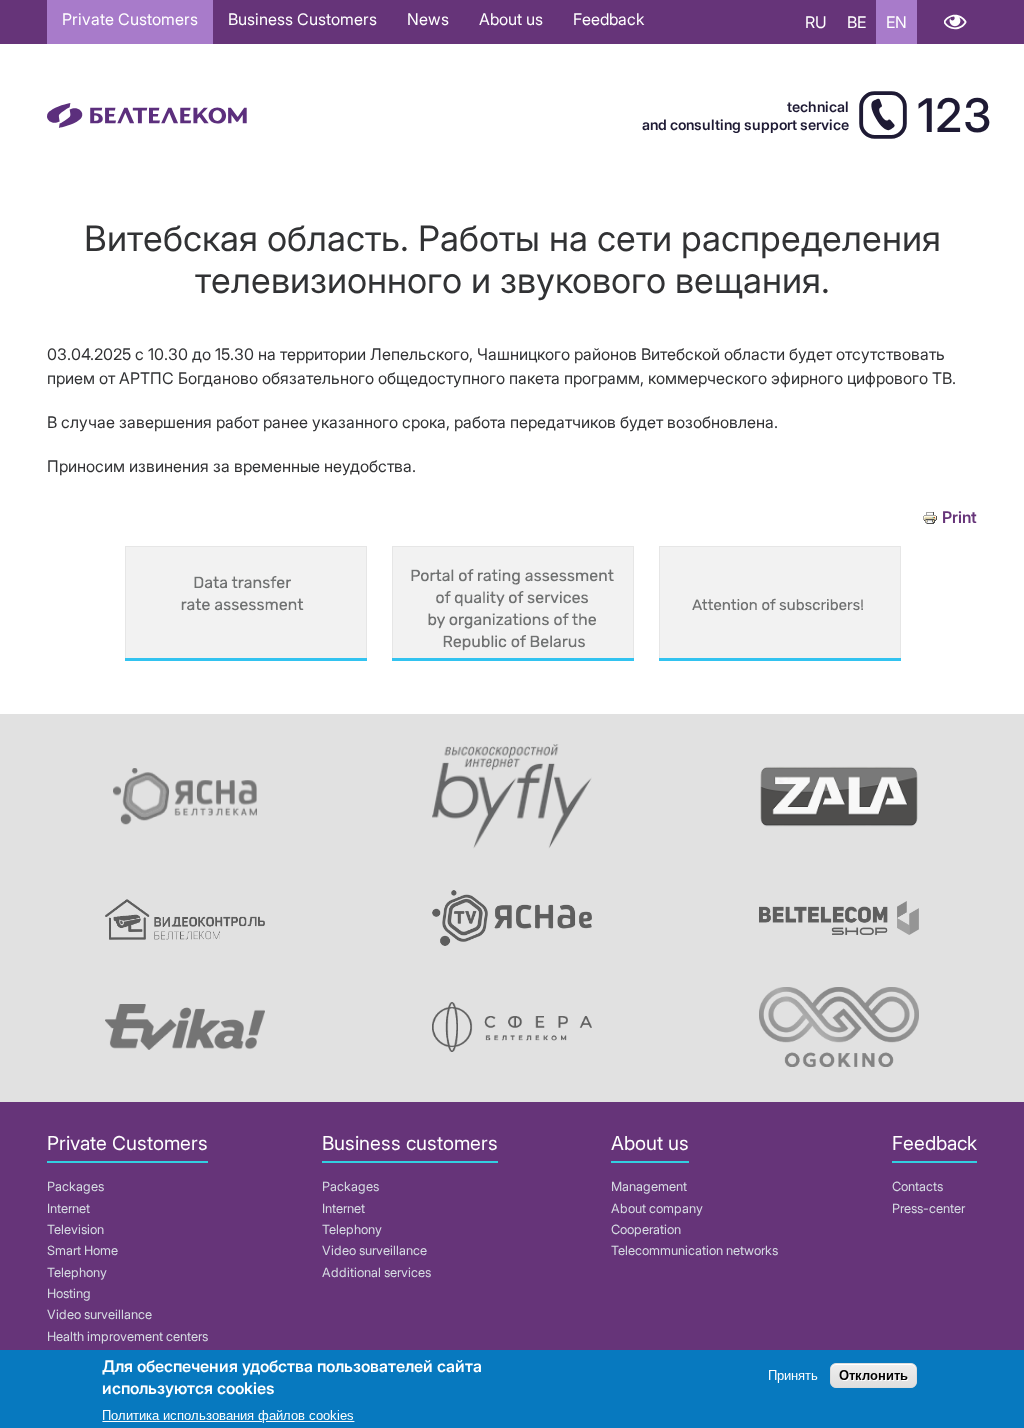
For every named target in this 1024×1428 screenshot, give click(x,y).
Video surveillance (99, 1314)
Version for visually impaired (954, 22)
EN (896, 22)
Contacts (917, 1186)
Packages (75, 1186)
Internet (68, 1208)
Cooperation (646, 1229)
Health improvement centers (127, 1336)
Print (959, 517)
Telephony (77, 1272)
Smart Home (82, 1250)
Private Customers (130, 19)
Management (649, 1186)
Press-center (928, 1208)
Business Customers (302, 19)
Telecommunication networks (694, 1250)
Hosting (69, 1293)
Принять (793, 1375)
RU (816, 22)
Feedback (608, 19)
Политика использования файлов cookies (228, 1415)
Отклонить (873, 1375)
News (428, 19)
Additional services (376, 1272)
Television (75, 1229)
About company (657, 1208)
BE (856, 22)
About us (511, 19)
